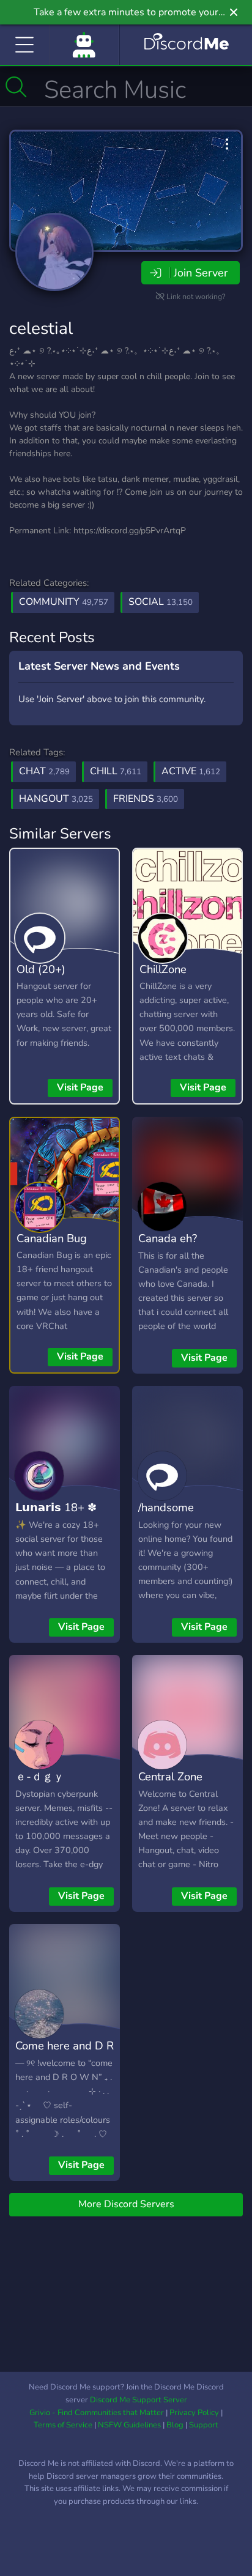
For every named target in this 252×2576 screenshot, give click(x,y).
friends (146, 799)
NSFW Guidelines (129, 2425)
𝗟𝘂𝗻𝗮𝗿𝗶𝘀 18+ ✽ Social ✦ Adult (56, 1516)
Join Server (201, 273)
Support (204, 2425)
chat (44, 771)
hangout (56, 799)
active (191, 771)
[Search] (16, 87)
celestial (41, 328)
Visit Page (80, 1087)
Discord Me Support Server (139, 2400)
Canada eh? (168, 1238)
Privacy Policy (194, 2413)
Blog (175, 2425)
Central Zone (170, 1776)
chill (116, 771)
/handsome (166, 1507)
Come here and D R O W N (65, 2054)
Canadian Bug (52, 1238)
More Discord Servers (126, 2204)
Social (161, 602)
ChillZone (163, 969)
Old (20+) (41, 969)
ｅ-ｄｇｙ (40, 1776)
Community (64, 602)
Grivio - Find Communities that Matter (97, 2413)
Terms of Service (63, 2425)
